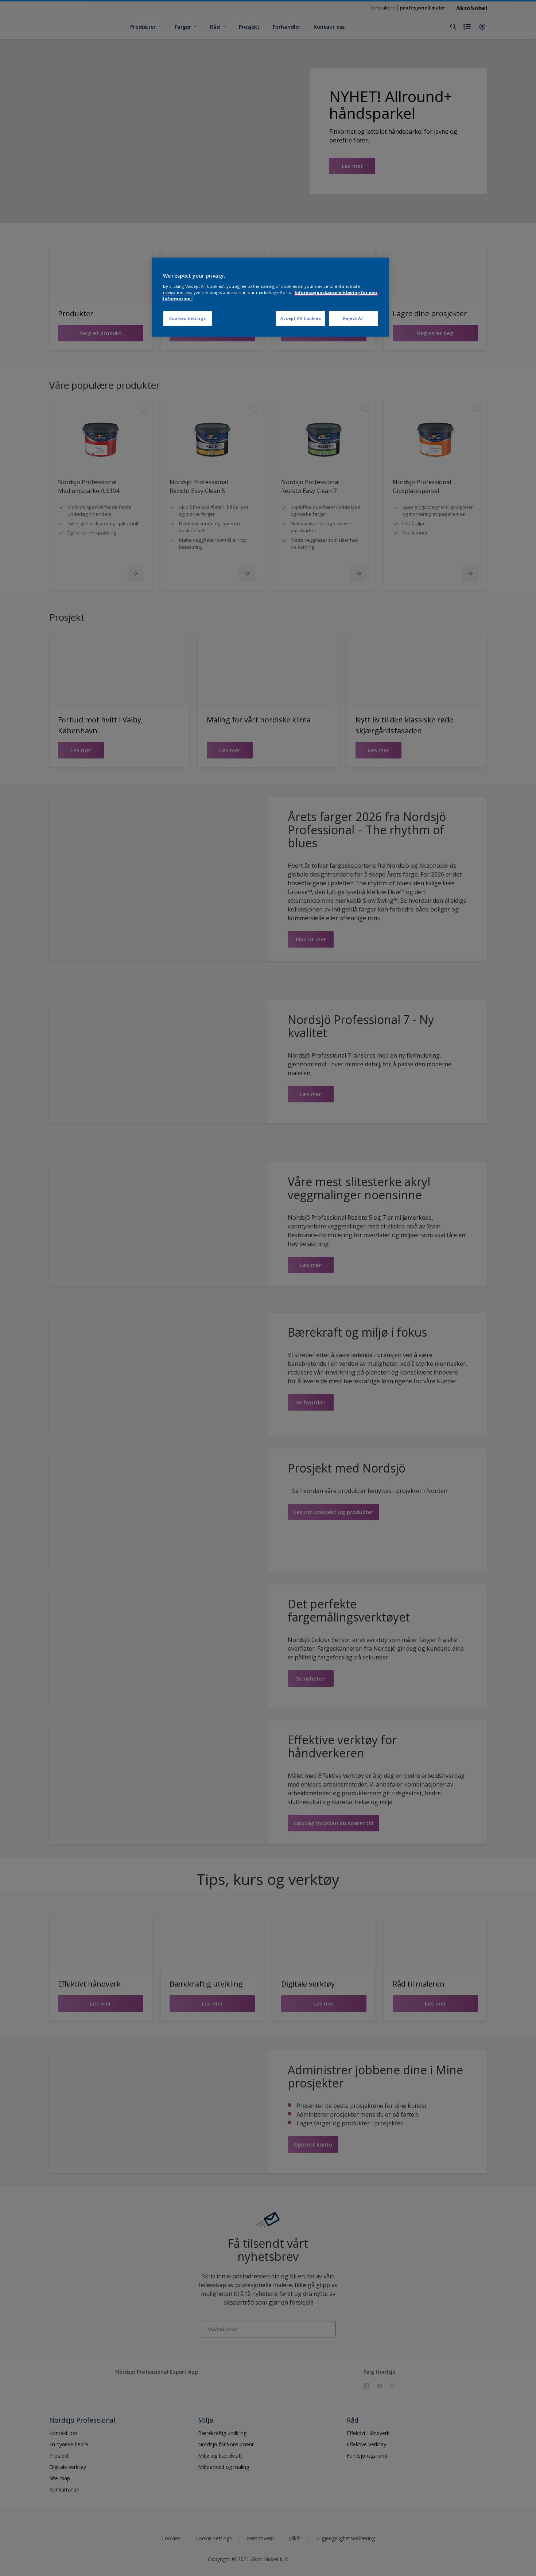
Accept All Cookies (301, 318)
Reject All (354, 318)
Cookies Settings (188, 318)
